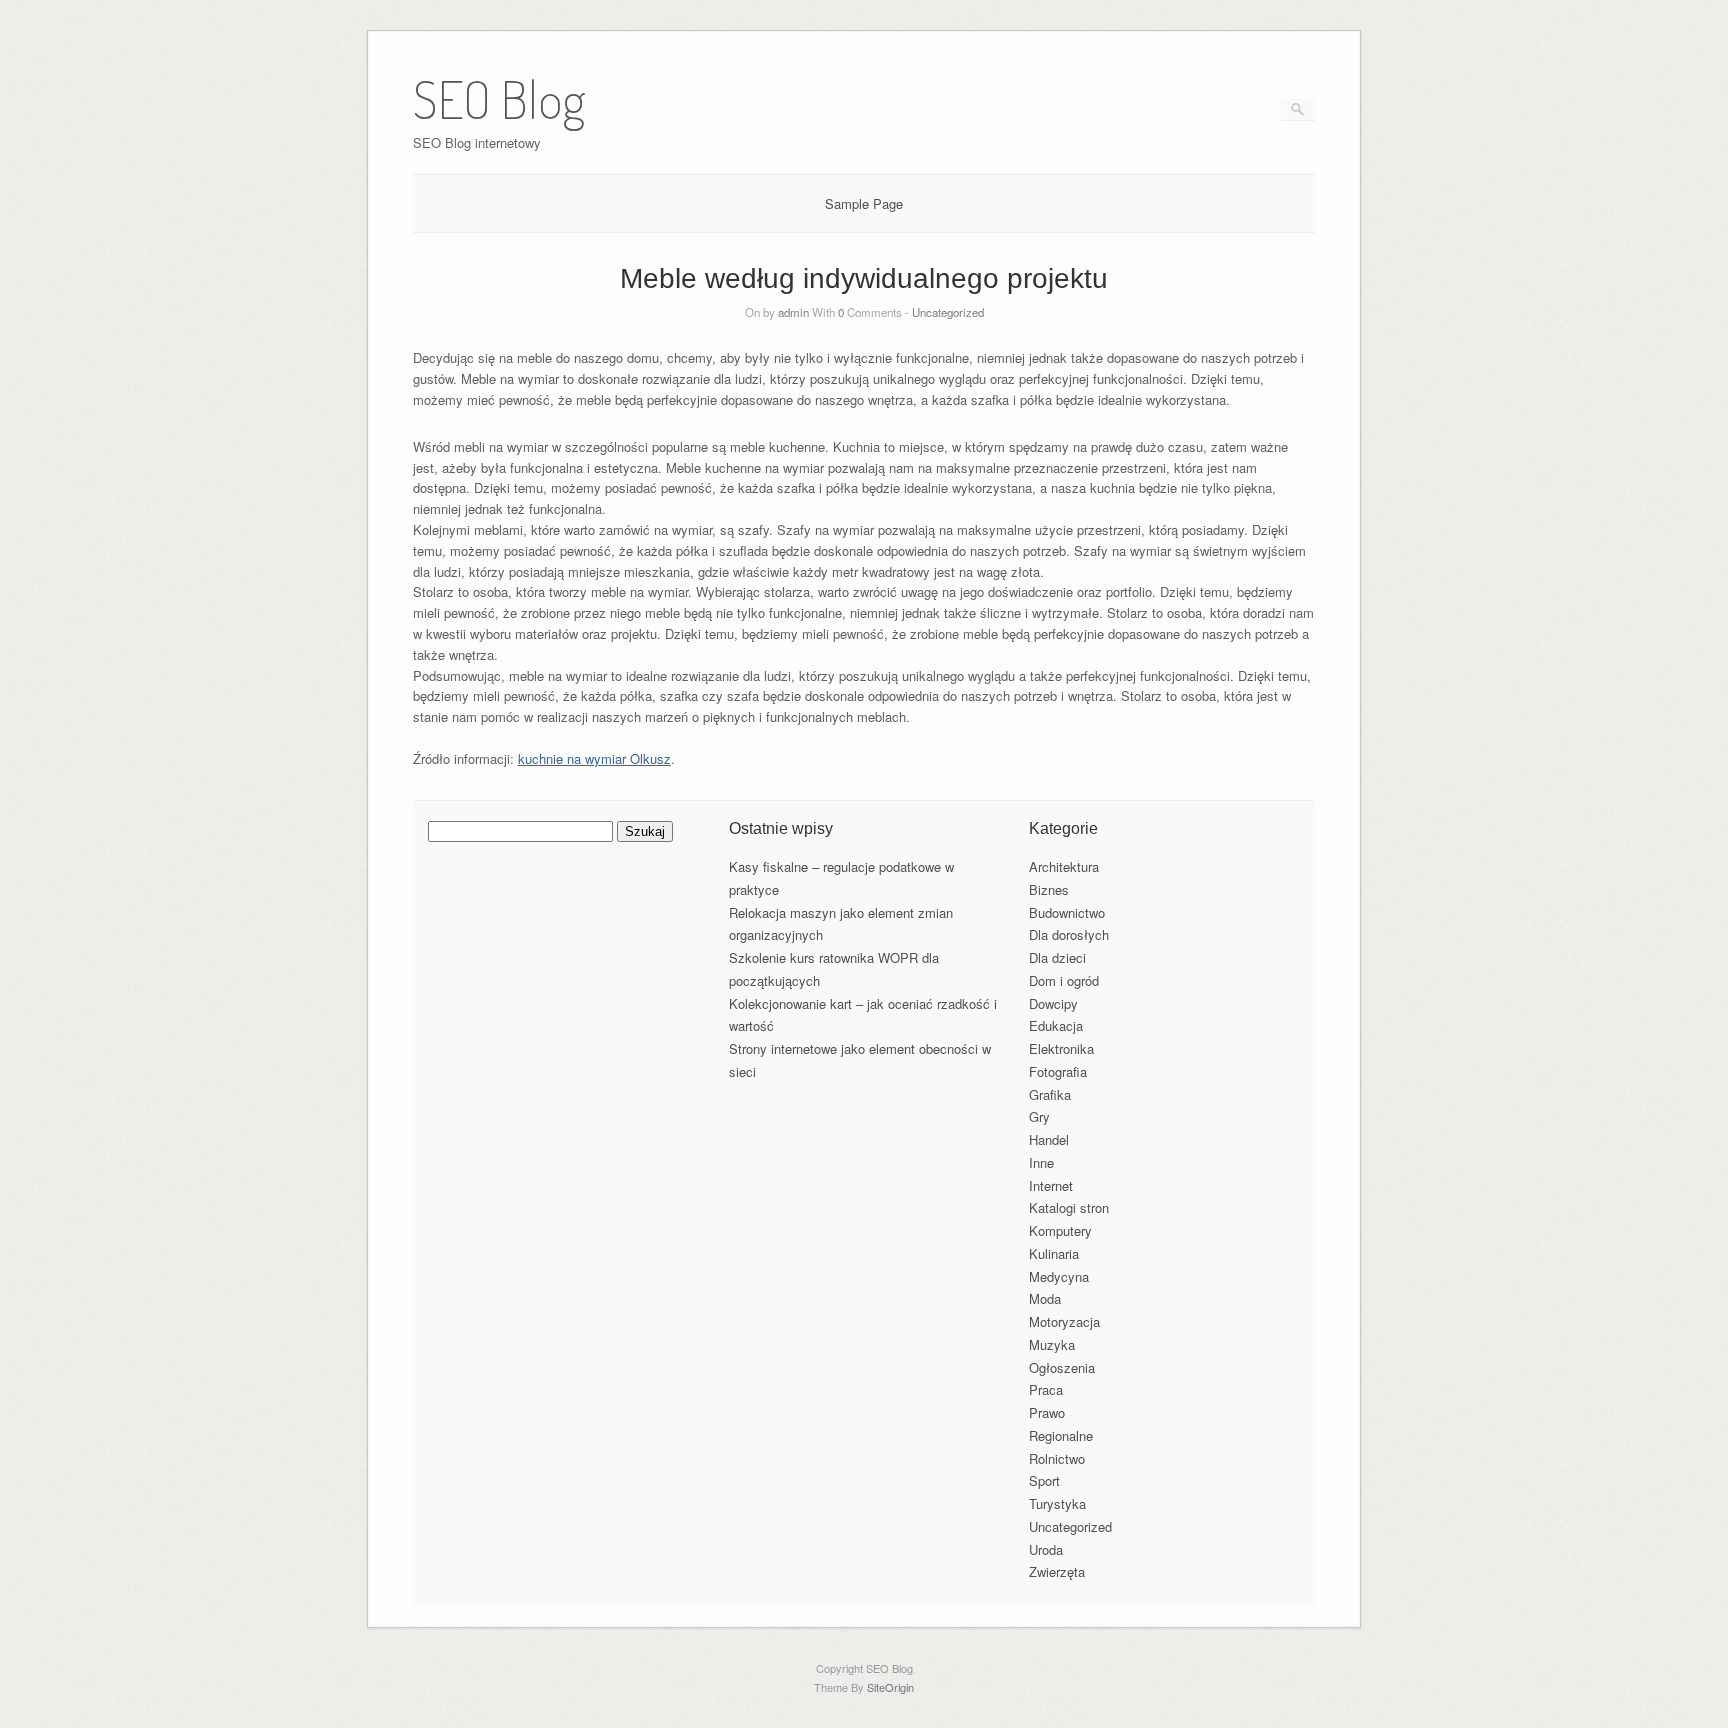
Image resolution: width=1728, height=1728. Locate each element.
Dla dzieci (1057, 957)
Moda (1045, 1298)
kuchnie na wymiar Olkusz (594, 758)
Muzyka (1052, 1344)
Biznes (1049, 889)
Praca (1046, 1389)
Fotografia (1058, 1071)
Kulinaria (1054, 1253)
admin (793, 312)
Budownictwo (1067, 912)
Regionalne (1061, 1435)
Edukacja (1056, 1025)
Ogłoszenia (1062, 1367)
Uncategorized (948, 312)
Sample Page (864, 203)
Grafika (1050, 1094)
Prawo (1047, 1412)
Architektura (1064, 866)
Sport (1044, 1480)
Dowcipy (1053, 1003)
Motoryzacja (1064, 1321)
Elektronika (1061, 1048)
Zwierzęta (1057, 1571)
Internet (1051, 1185)
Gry (1039, 1116)
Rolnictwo (1057, 1458)
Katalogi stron (1069, 1207)
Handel (1049, 1139)
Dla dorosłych (1069, 934)
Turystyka (1057, 1503)
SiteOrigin (890, 1687)
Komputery (1060, 1230)
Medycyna (1059, 1276)
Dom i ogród (1064, 980)
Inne (1041, 1162)
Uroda (1046, 1549)
